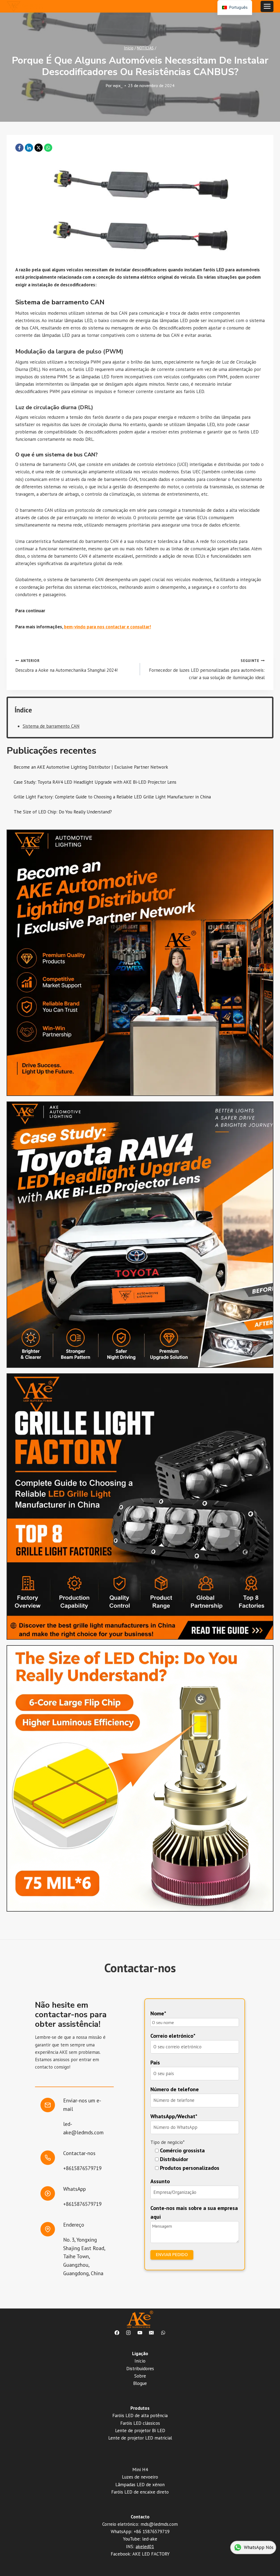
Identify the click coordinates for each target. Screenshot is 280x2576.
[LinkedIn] (29, 148)
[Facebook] (19, 148)
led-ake (150, 2539)
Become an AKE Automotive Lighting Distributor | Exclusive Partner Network (91, 767)
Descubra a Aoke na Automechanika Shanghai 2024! (66, 666)
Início (140, 2361)
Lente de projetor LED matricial (140, 2438)
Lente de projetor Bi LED (140, 2431)
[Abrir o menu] (267, 6)
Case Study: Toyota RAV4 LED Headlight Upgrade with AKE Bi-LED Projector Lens (95, 782)
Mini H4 (140, 2470)
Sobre (140, 2376)
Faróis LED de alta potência (140, 2415)
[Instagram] (129, 2333)
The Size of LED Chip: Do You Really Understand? (63, 812)
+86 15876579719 (152, 2532)
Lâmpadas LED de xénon (140, 2485)
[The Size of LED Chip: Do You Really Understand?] (140, 1778)
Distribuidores (140, 2369)
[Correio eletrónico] (151, 2333)
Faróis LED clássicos (140, 2423)
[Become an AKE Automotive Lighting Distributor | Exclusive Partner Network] (140, 963)
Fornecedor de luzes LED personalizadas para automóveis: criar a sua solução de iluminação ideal (207, 669)
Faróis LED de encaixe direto (140, 2492)
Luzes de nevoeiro (140, 2477)
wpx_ (118, 85)
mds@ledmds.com (159, 2524)
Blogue (140, 2383)
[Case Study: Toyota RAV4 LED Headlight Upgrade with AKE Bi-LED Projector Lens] (140, 1235)
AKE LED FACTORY (151, 2554)
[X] (39, 148)
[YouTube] (140, 2333)
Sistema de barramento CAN (51, 726)
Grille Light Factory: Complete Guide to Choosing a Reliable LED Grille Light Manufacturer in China (112, 797)
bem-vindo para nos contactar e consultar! (107, 627)
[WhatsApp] (48, 148)
